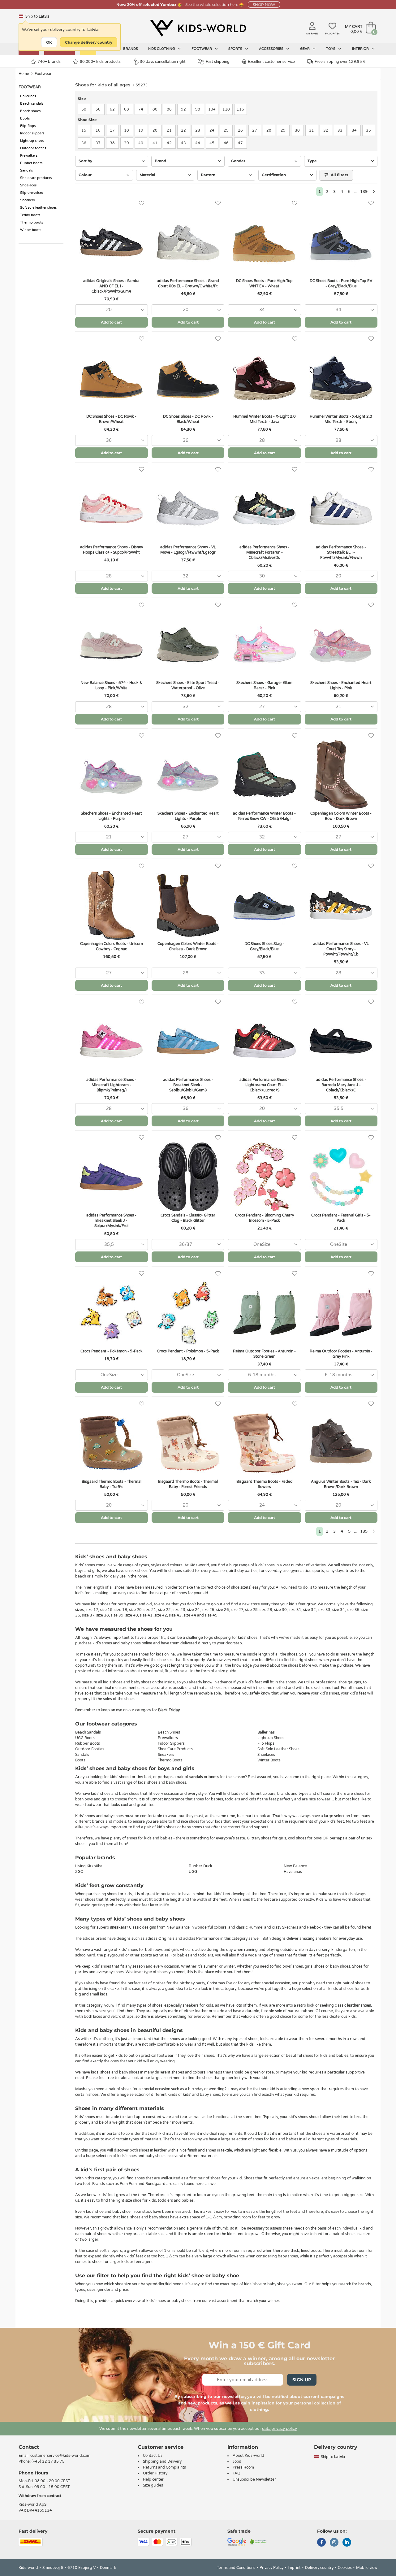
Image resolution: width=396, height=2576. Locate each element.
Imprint (294, 2568)
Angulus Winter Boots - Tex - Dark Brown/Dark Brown (341, 1484)
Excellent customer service (271, 62)
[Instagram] (334, 2543)
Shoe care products (36, 178)
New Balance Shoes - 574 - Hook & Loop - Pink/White (111, 685)
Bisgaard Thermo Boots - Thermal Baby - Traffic (112, 1484)
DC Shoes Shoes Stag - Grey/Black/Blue (264, 946)
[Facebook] (321, 2543)
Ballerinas (28, 96)
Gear (305, 49)
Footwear (202, 49)
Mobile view (367, 2568)
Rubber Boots (88, 1743)
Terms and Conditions (236, 2568)
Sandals (26, 170)
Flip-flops (28, 126)
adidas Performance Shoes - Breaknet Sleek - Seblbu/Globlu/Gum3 (188, 1085)
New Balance (295, 1866)
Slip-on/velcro (32, 193)
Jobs (237, 2461)
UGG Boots (85, 1738)
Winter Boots (269, 1760)
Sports (236, 49)
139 (364, 192)
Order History (155, 2473)
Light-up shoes (32, 141)
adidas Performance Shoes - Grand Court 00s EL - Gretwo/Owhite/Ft (188, 283)
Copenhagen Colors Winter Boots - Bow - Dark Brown (341, 816)
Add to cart (111, 322)
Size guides (153, 2485)
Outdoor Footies (90, 1749)
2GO (79, 1872)
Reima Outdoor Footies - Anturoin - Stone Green (264, 1354)
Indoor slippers (32, 133)
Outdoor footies (33, 148)
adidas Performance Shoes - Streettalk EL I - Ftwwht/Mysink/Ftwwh (341, 552)
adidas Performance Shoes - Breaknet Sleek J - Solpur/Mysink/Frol (111, 1221)
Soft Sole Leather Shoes (278, 1749)
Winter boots (31, 230)
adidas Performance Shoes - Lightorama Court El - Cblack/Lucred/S (265, 1085)
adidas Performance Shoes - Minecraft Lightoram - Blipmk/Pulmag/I (111, 1085)
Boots (25, 118)
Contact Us (153, 2456)
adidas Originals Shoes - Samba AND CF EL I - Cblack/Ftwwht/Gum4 (111, 286)
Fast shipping (218, 62)
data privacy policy (280, 2429)
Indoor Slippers (171, 1743)
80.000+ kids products (100, 62)
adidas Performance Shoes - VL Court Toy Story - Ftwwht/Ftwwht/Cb (341, 949)
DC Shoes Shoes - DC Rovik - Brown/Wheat (111, 419)
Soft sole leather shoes (38, 208)
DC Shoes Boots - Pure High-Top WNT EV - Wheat (264, 283)
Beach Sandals (88, 1732)
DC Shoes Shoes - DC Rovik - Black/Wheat (188, 419)
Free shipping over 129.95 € (340, 62)
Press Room (243, 2467)
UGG (193, 1872)
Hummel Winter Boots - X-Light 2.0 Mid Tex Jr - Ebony (341, 419)
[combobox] (112, 310)
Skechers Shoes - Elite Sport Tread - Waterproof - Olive (188, 685)
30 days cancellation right (163, 62)
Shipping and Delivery (162, 2461)
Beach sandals (32, 104)
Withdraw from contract (40, 2496)
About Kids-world (248, 2456)
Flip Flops (266, 1743)
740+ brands (49, 62)
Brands (131, 49)
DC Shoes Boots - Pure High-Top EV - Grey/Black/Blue (341, 283)
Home (24, 74)
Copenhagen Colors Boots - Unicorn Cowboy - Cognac (112, 946)
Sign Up (302, 2380)
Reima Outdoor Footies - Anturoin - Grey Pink (341, 1354)
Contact (29, 2447)
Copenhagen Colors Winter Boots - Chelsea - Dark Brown (188, 946)
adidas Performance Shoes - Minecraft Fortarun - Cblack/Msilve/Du (265, 552)
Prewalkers (29, 156)
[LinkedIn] (347, 2543)
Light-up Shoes (271, 1738)
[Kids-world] (198, 28)
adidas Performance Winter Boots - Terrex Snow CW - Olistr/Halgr (264, 816)
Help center (153, 2479)
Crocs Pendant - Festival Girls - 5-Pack (341, 1218)
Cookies (345, 2568)
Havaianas (293, 1872)
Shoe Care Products (175, 1749)
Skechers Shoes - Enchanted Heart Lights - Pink (341, 685)
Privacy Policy (271, 2568)
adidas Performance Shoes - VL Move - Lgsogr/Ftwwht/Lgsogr (188, 550)
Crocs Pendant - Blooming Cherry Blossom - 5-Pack (265, 1218)
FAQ (237, 2473)
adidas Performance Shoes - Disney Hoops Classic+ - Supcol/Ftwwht (112, 550)
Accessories (272, 49)
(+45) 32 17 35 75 (48, 2461)
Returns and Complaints (164, 2467)
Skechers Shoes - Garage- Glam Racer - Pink (264, 685)
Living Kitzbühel (89, 1866)
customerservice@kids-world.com (60, 2456)
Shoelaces (28, 185)
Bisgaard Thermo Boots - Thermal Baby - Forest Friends (188, 1484)
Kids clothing (162, 49)
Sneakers (27, 200)
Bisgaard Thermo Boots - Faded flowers (265, 1484)
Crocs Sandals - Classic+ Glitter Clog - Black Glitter (188, 1218)
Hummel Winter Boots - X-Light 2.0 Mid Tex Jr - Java (265, 419)
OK (49, 42)
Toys (331, 49)
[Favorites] (142, 203)
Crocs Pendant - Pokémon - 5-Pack (112, 1351)
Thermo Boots (170, 1760)
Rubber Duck (200, 1866)
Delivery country (319, 2568)
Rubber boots (31, 163)
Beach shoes (30, 111)
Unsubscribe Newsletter (254, 2479)
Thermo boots (32, 222)
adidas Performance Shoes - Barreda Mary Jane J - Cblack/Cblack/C (341, 1085)
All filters (339, 175)
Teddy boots (30, 215)
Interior (361, 49)
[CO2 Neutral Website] (258, 2542)
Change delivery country (89, 42)
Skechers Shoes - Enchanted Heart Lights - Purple (111, 816)
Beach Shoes (169, 1732)
